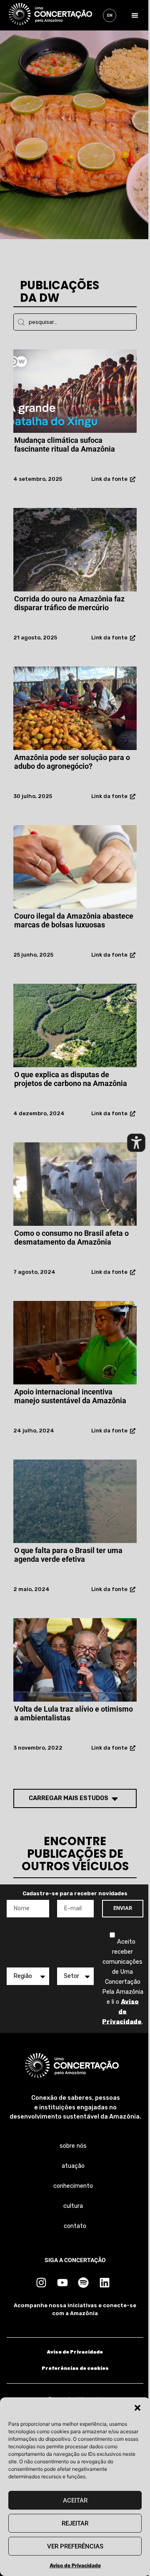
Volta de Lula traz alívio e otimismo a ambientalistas (74, 1714)
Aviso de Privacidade (75, 2565)
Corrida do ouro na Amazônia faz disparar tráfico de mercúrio (69, 603)
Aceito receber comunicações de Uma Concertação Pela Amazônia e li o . (123, 1981)
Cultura (73, 2206)
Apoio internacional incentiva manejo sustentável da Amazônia (70, 1396)
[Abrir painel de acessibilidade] (136, 1143)
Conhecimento (73, 2186)
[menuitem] (110, 15)
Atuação (73, 2166)
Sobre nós (73, 2146)
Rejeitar (75, 2523)
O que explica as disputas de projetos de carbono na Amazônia (71, 1079)
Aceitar (75, 2500)
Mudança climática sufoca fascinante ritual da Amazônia (65, 445)
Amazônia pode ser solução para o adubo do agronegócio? (72, 762)
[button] (137, 2408)
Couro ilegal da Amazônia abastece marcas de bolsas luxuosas (74, 921)
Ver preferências (75, 2546)
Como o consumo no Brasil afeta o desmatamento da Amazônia (71, 1238)
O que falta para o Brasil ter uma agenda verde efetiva (68, 1555)
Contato (75, 2226)
